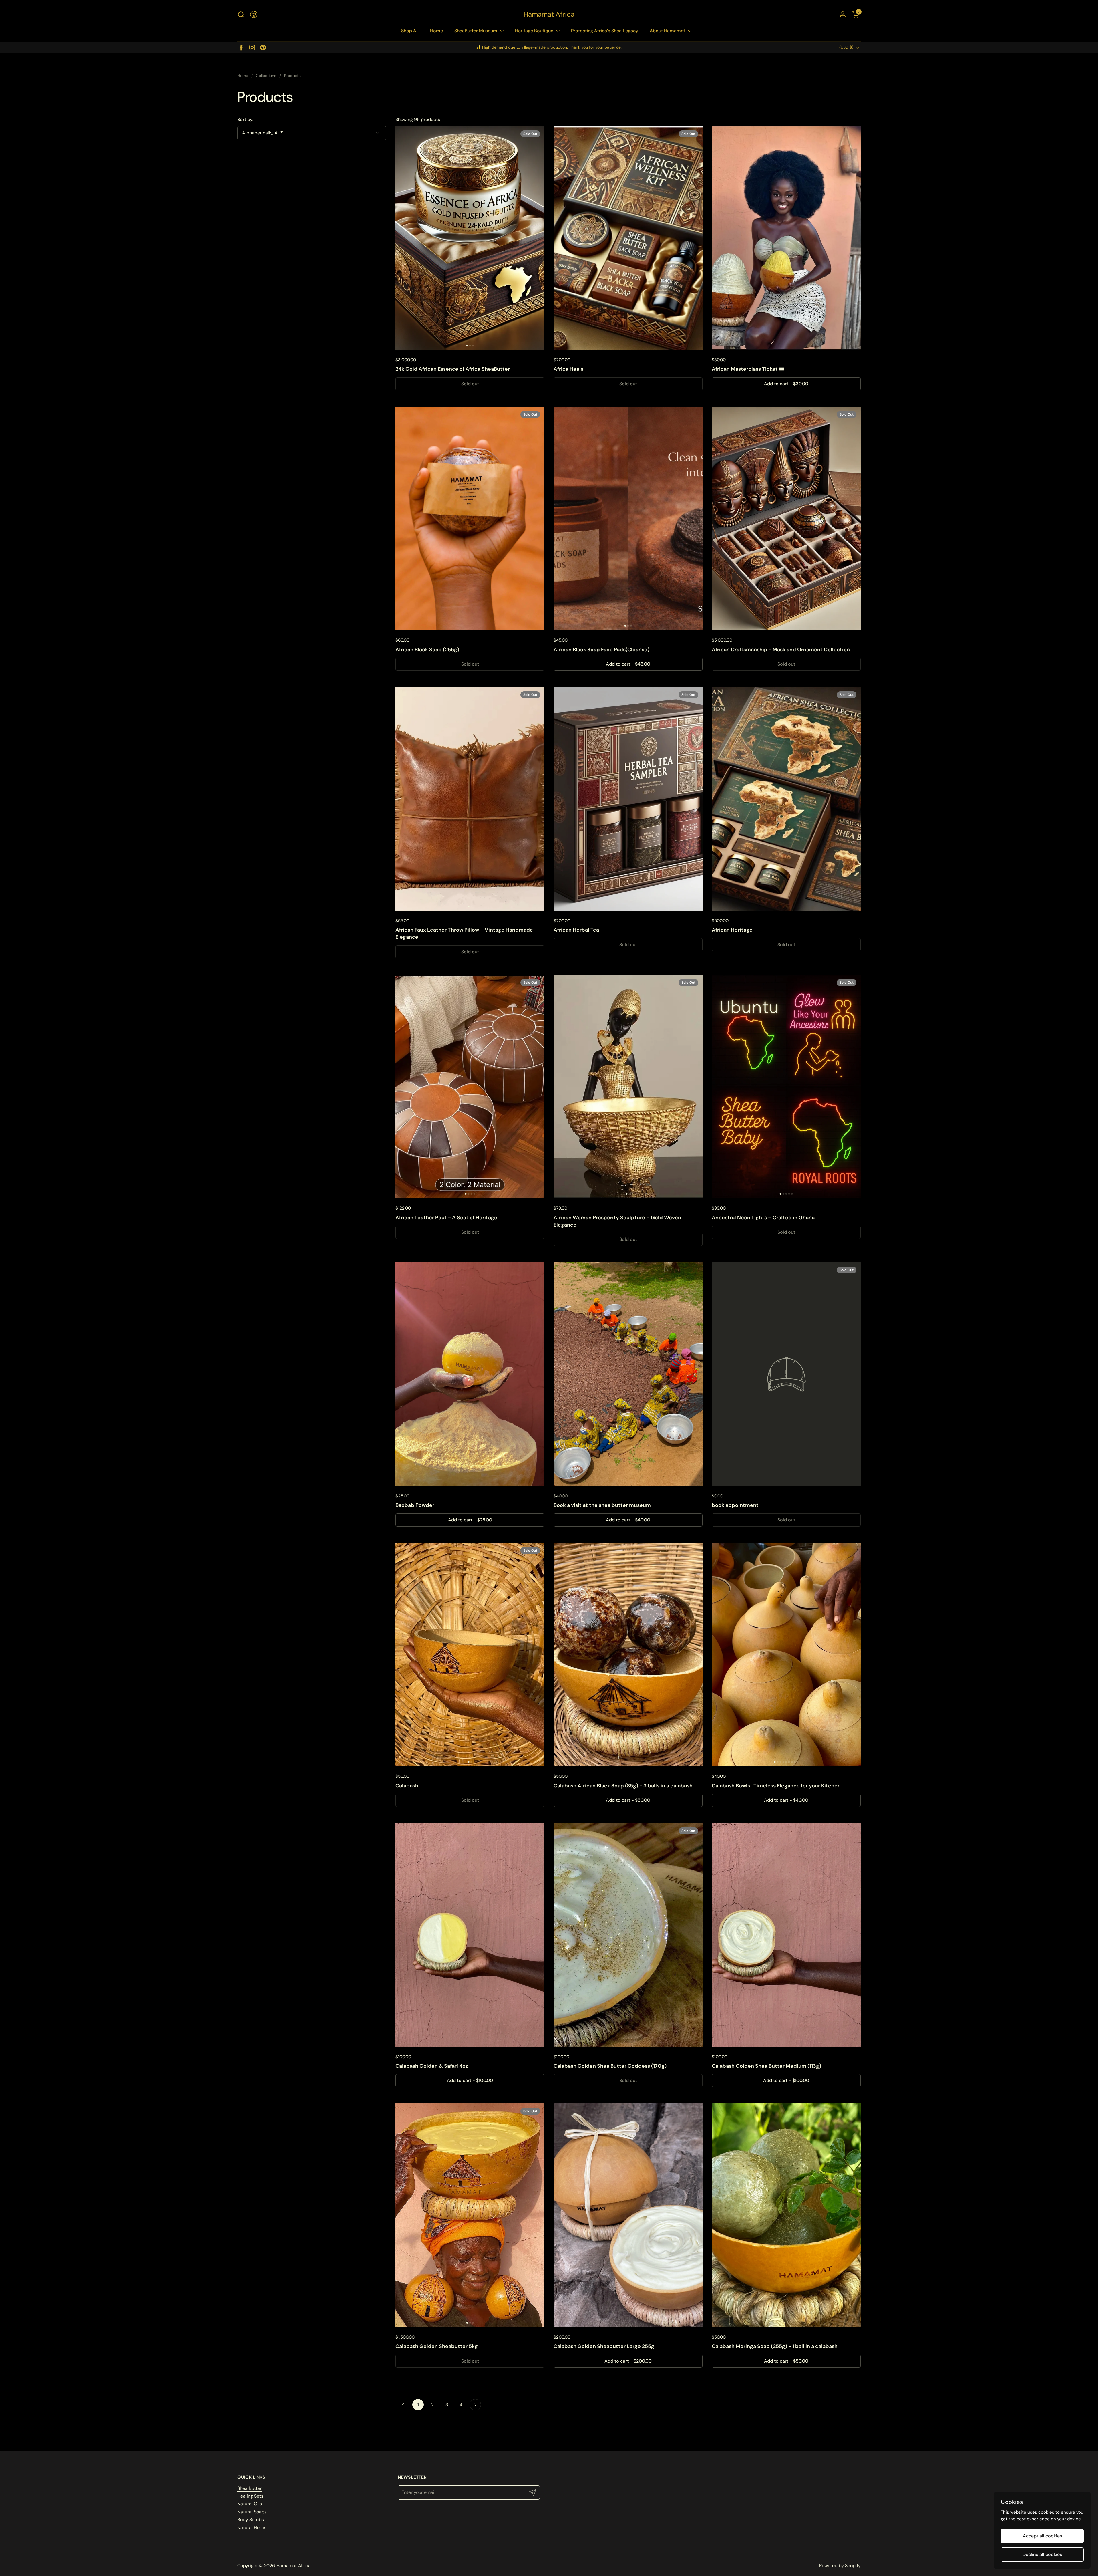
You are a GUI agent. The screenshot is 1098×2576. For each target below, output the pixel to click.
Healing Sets (250, 2496)
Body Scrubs (251, 2520)
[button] (241, 14)
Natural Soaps (252, 2512)
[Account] (843, 14)
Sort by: (245, 119)
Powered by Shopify (840, 2566)
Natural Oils (250, 2504)
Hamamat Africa (549, 14)
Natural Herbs (252, 2528)
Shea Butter (250, 2488)
